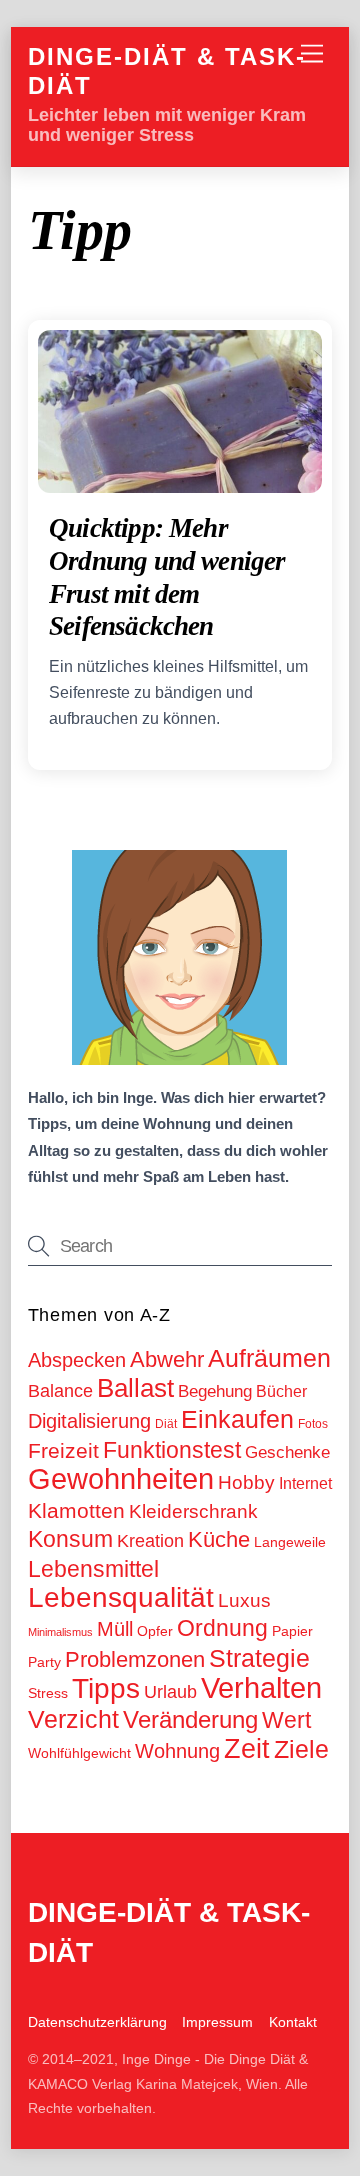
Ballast (135, 1388)
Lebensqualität (121, 1597)
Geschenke (287, 1452)
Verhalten (261, 1688)
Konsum (70, 1539)
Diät (166, 1424)
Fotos (313, 1424)
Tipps (106, 1688)
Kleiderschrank (193, 1511)
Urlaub (170, 1692)
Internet (305, 1483)
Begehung (215, 1391)
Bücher (281, 1391)
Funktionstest (172, 1450)
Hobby (246, 1482)
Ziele (301, 1749)
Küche (219, 1539)
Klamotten (76, 1510)
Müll (115, 1629)
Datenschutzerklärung (97, 2022)
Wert (286, 1720)
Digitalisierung (89, 1421)
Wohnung (177, 1750)
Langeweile (290, 1542)
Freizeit (63, 1450)
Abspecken (77, 1360)
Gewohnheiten (121, 1478)
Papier (292, 1631)
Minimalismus (60, 1632)
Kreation (150, 1541)
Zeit (247, 1748)
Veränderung (190, 1719)
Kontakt (293, 2022)
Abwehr (167, 1359)
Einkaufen (237, 1419)
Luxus (244, 1600)
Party (44, 1662)
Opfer (155, 1631)
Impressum (217, 2022)
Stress (48, 1693)
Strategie (259, 1658)
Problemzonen (135, 1659)
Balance (60, 1391)
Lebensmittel (93, 1569)
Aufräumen (269, 1358)
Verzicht (73, 1719)
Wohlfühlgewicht (79, 1753)
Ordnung (222, 1628)
